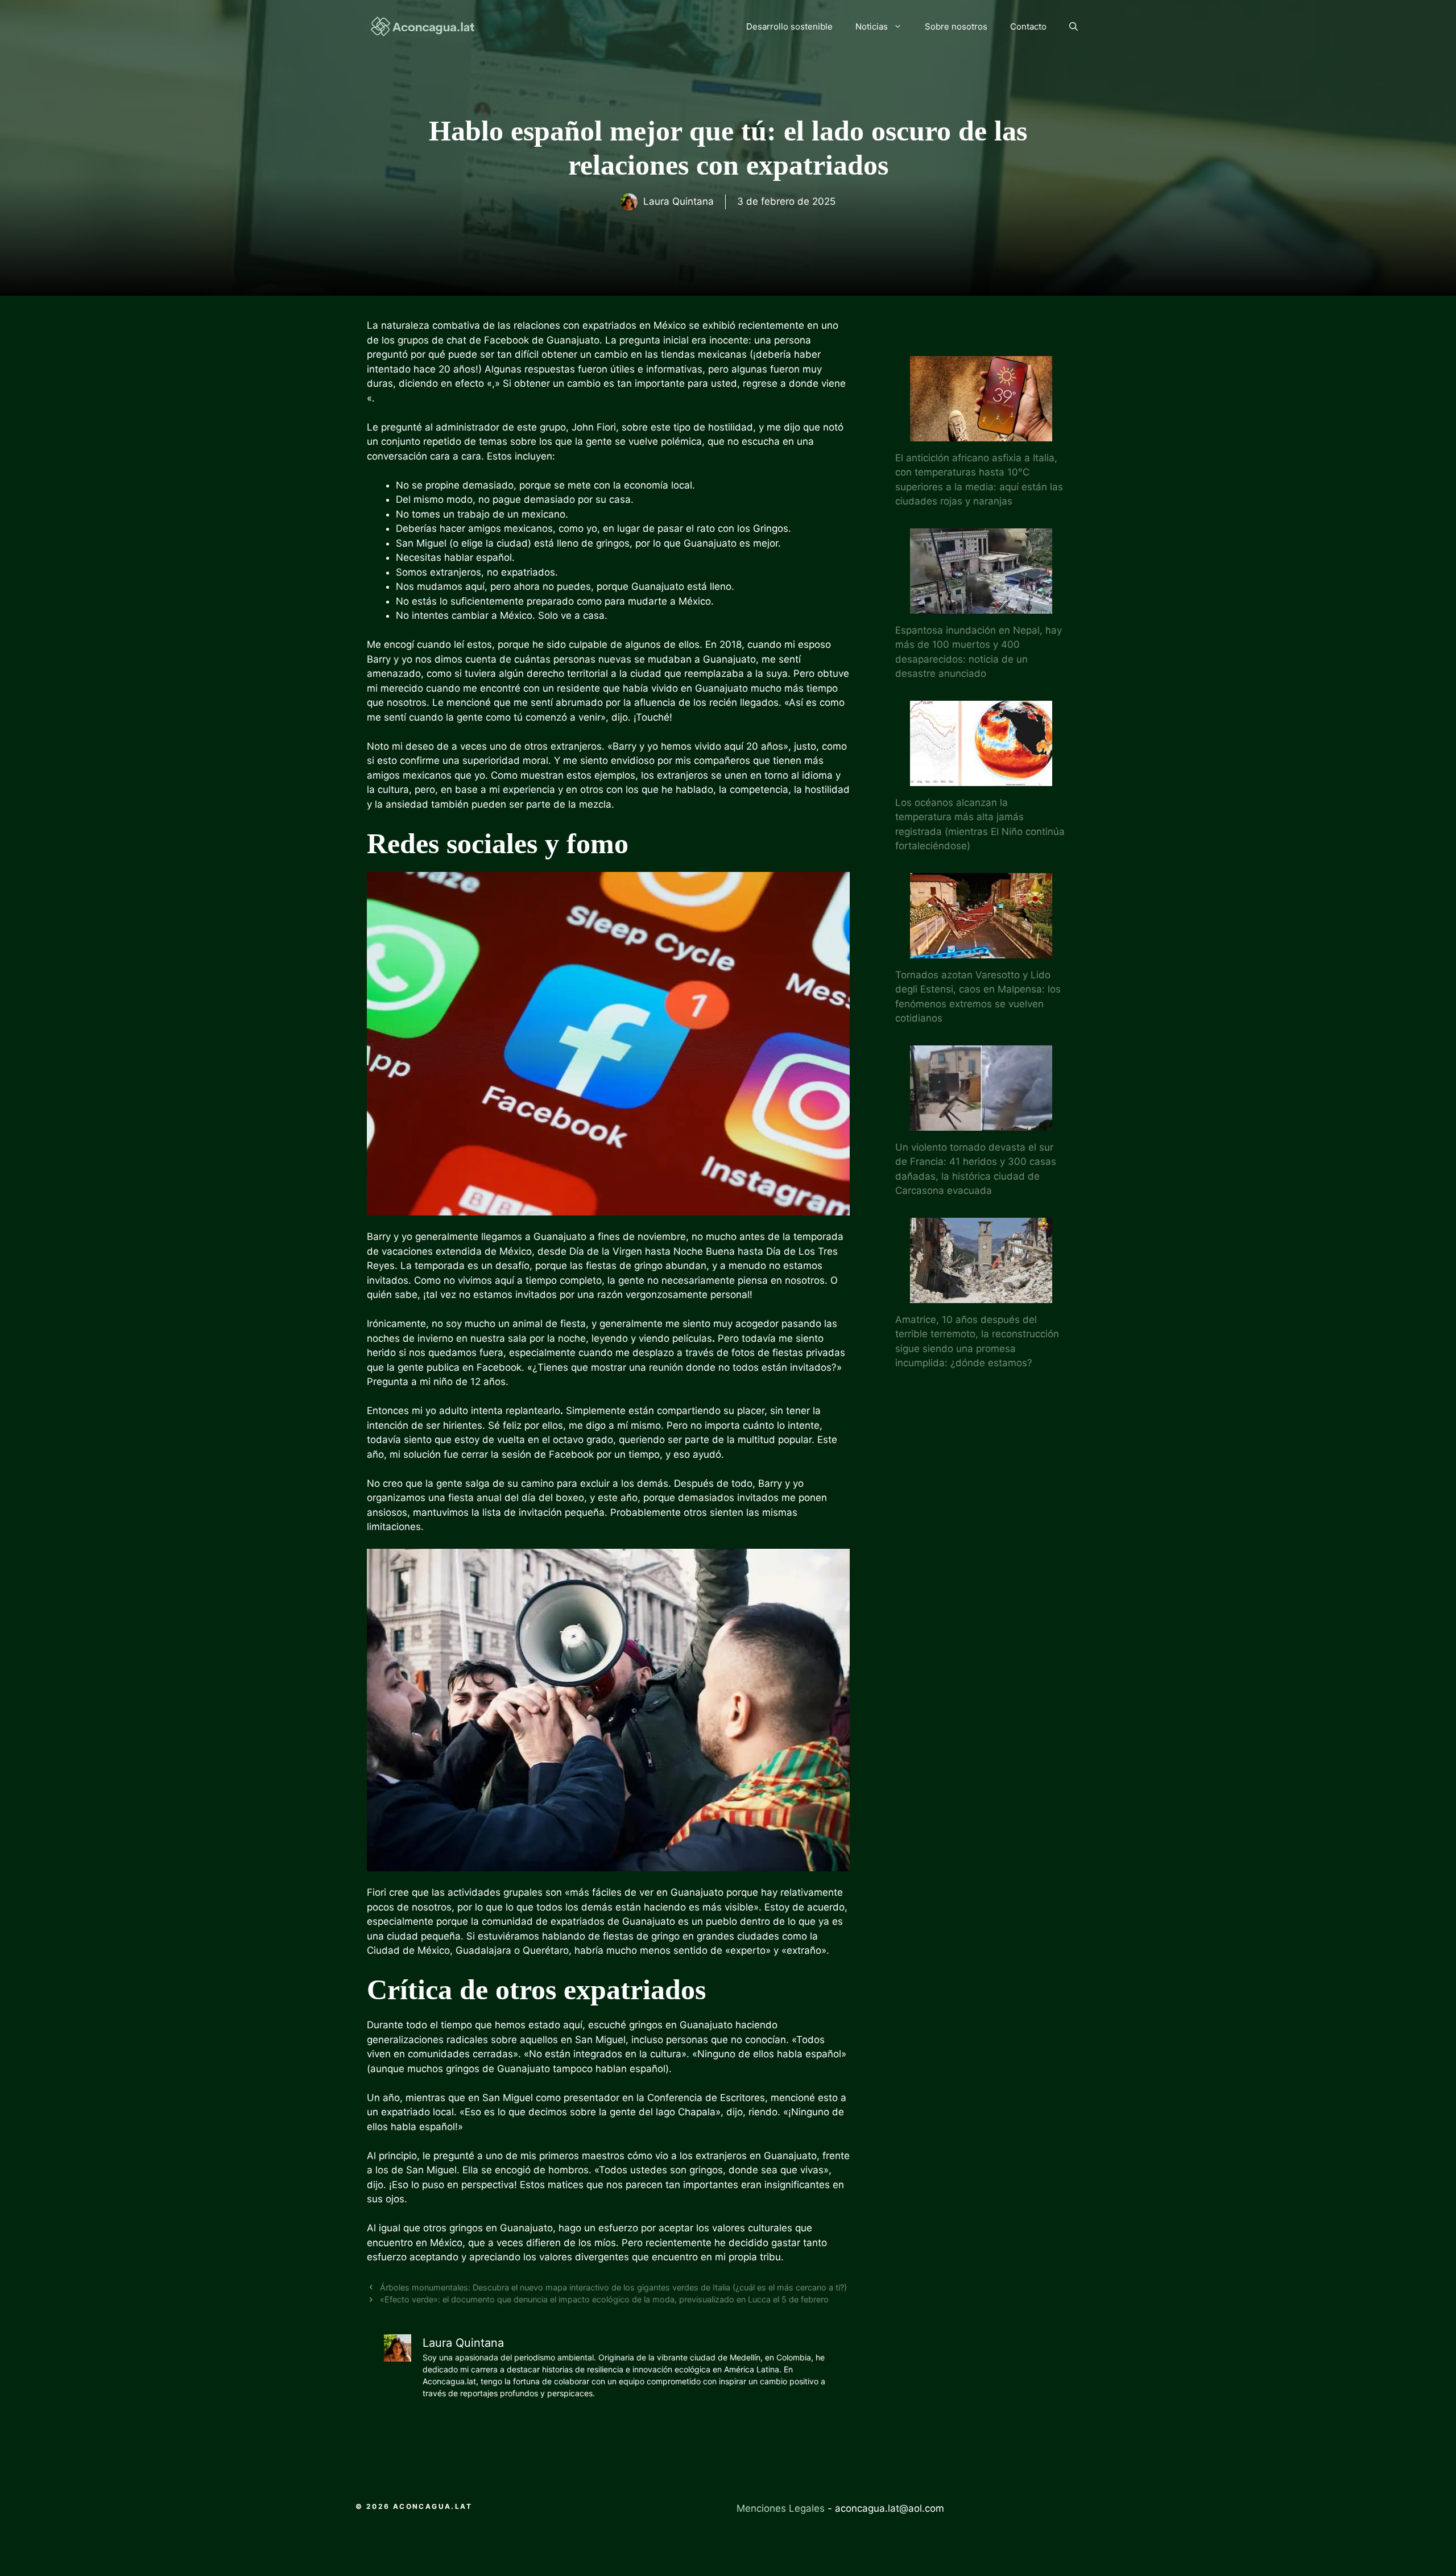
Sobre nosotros (956, 26)
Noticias (872, 26)
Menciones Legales (781, 2508)
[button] (1074, 27)
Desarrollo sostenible (789, 26)
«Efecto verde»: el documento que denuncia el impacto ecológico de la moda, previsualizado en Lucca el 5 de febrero (604, 2299)
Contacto (1028, 26)
